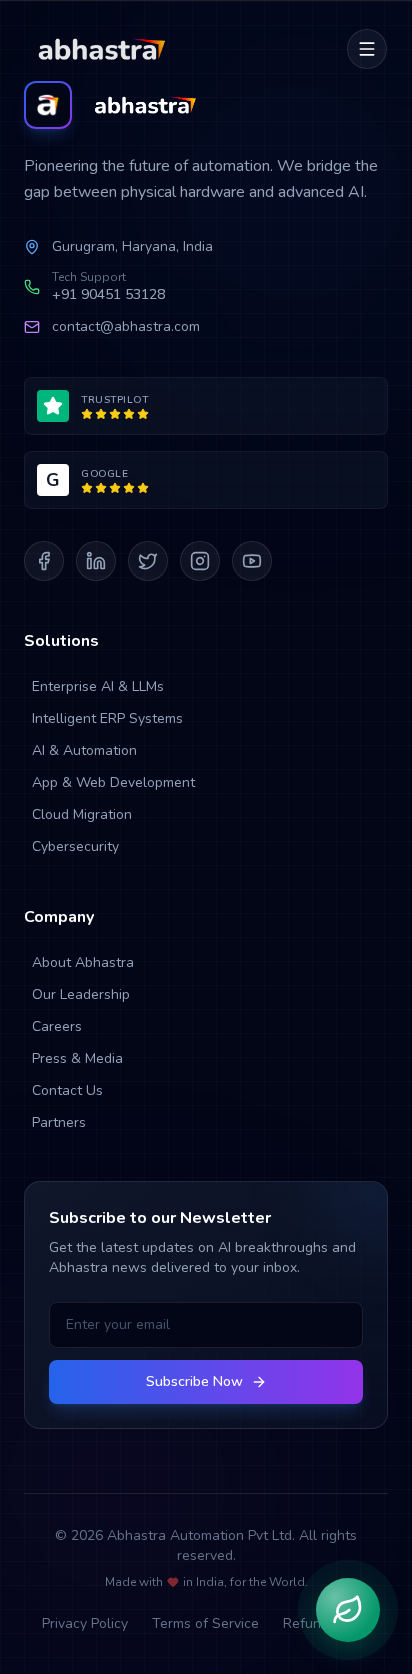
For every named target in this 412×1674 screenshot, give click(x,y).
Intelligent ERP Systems (107, 718)
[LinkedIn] (96, 561)
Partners (59, 1122)
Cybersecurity (75, 846)
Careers (57, 1026)
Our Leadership (81, 994)
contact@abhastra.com (126, 326)
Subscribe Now (194, 1381)
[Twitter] (148, 561)
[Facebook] (44, 561)
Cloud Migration (82, 814)
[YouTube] (252, 561)
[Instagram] (200, 561)
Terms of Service (205, 1623)
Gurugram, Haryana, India (132, 246)
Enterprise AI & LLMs (98, 686)
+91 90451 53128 (108, 294)
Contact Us (67, 1090)
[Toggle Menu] (367, 49)
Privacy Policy (85, 1623)
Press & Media (77, 1058)
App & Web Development (113, 782)
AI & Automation (84, 750)
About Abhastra (83, 962)
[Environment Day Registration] (348, 1610)
